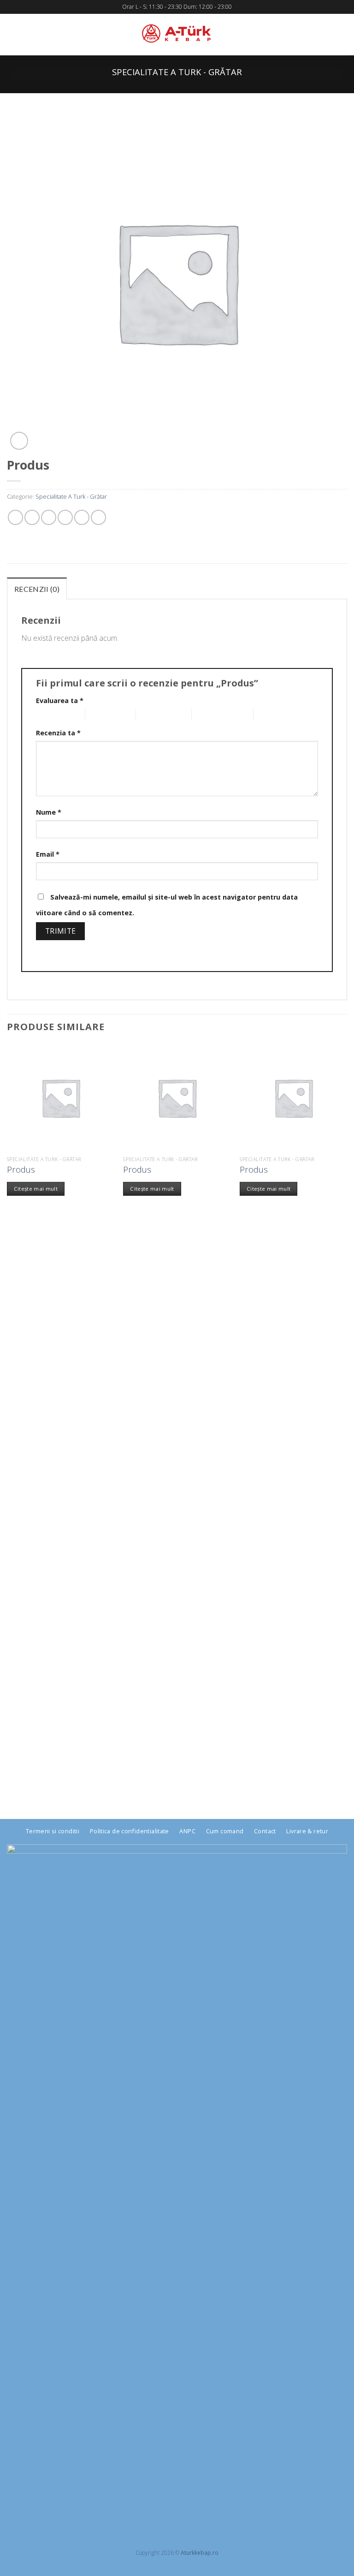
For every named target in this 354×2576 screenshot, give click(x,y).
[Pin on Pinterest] (82, 517)
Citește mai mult (36, 1189)
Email (48, 854)
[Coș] (342, 35)
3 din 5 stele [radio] (153, 714)
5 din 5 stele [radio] (271, 714)
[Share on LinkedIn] (98, 517)
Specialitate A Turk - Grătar (177, 72)
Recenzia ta (58, 733)
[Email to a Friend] (65, 517)
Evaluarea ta (60, 701)
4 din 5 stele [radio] (209, 714)
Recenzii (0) (37, 589)
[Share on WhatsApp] (15, 517)
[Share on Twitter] (49, 517)
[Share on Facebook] (32, 517)
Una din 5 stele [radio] (53, 714)
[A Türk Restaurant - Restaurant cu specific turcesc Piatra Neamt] (177, 35)
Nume (49, 812)
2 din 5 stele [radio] (103, 714)
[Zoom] (19, 441)
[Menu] (14, 35)
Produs (21, 1169)
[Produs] (61, 1098)
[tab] (37, 589)
